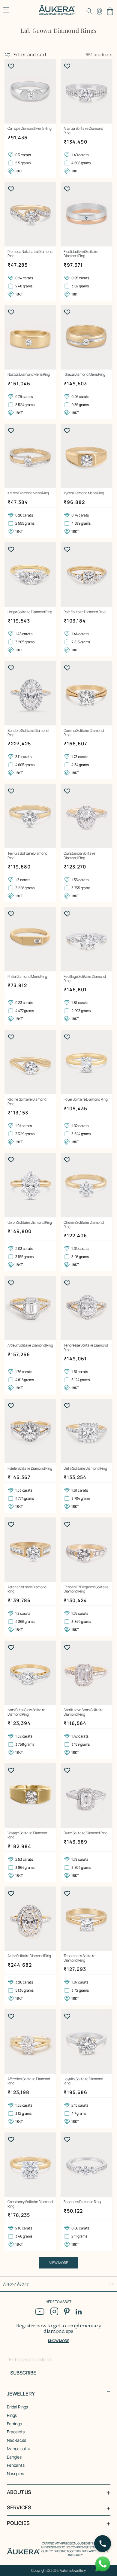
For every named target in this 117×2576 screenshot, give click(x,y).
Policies (18, 2523)
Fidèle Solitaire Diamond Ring (30, 1468)
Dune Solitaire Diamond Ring (85, 1833)
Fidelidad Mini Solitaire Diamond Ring (81, 254)
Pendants (16, 2465)
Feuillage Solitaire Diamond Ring (85, 979)
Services (19, 2508)
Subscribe (23, 2373)
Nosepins (15, 2473)
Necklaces (16, 2440)
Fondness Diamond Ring (82, 2202)
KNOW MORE (58, 2341)
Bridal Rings (18, 2407)
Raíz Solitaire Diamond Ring (84, 612)
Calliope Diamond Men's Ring (29, 129)
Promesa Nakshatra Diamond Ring (30, 254)
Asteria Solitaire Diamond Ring (27, 1589)
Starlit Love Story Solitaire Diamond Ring (83, 1712)
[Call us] (103, 2544)
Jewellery (21, 2394)
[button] (90, 11)
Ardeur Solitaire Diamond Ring (30, 1345)
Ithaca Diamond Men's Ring (84, 374)
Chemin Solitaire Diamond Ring (84, 1225)
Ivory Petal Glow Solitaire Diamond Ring (26, 1712)
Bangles (14, 2457)
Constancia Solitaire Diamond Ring (79, 856)
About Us (19, 2492)
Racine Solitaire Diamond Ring (27, 1102)
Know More (16, 2284)
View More (59, 2263)
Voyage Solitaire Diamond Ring (27, 1835)
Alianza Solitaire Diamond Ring (83, 131)
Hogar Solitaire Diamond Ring (30, 612)
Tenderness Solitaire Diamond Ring (79, 1958)
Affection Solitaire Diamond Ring (29, 2081)
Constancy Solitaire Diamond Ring (30, 2204)
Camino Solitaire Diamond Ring (84, 733)
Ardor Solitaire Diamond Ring (29, 1956)
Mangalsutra (19, 2449)
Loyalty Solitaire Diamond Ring (83, 2081)
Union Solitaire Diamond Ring (30, 1223)
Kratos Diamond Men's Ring (28, 493)
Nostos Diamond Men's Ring (29, 374)
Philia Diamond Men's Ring (27, 977)
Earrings (14, 2424)
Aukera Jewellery (73, 2570)
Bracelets (16, 2432)
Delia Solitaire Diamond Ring (85, 1468)
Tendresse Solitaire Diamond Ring (86, 1348)
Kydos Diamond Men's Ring (84, 493)
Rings (12, 2415)
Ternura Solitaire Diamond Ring (27, 856)
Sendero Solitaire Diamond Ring (28, 733)
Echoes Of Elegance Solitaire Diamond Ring (86, 1589)
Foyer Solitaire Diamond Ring (85, 1099)
